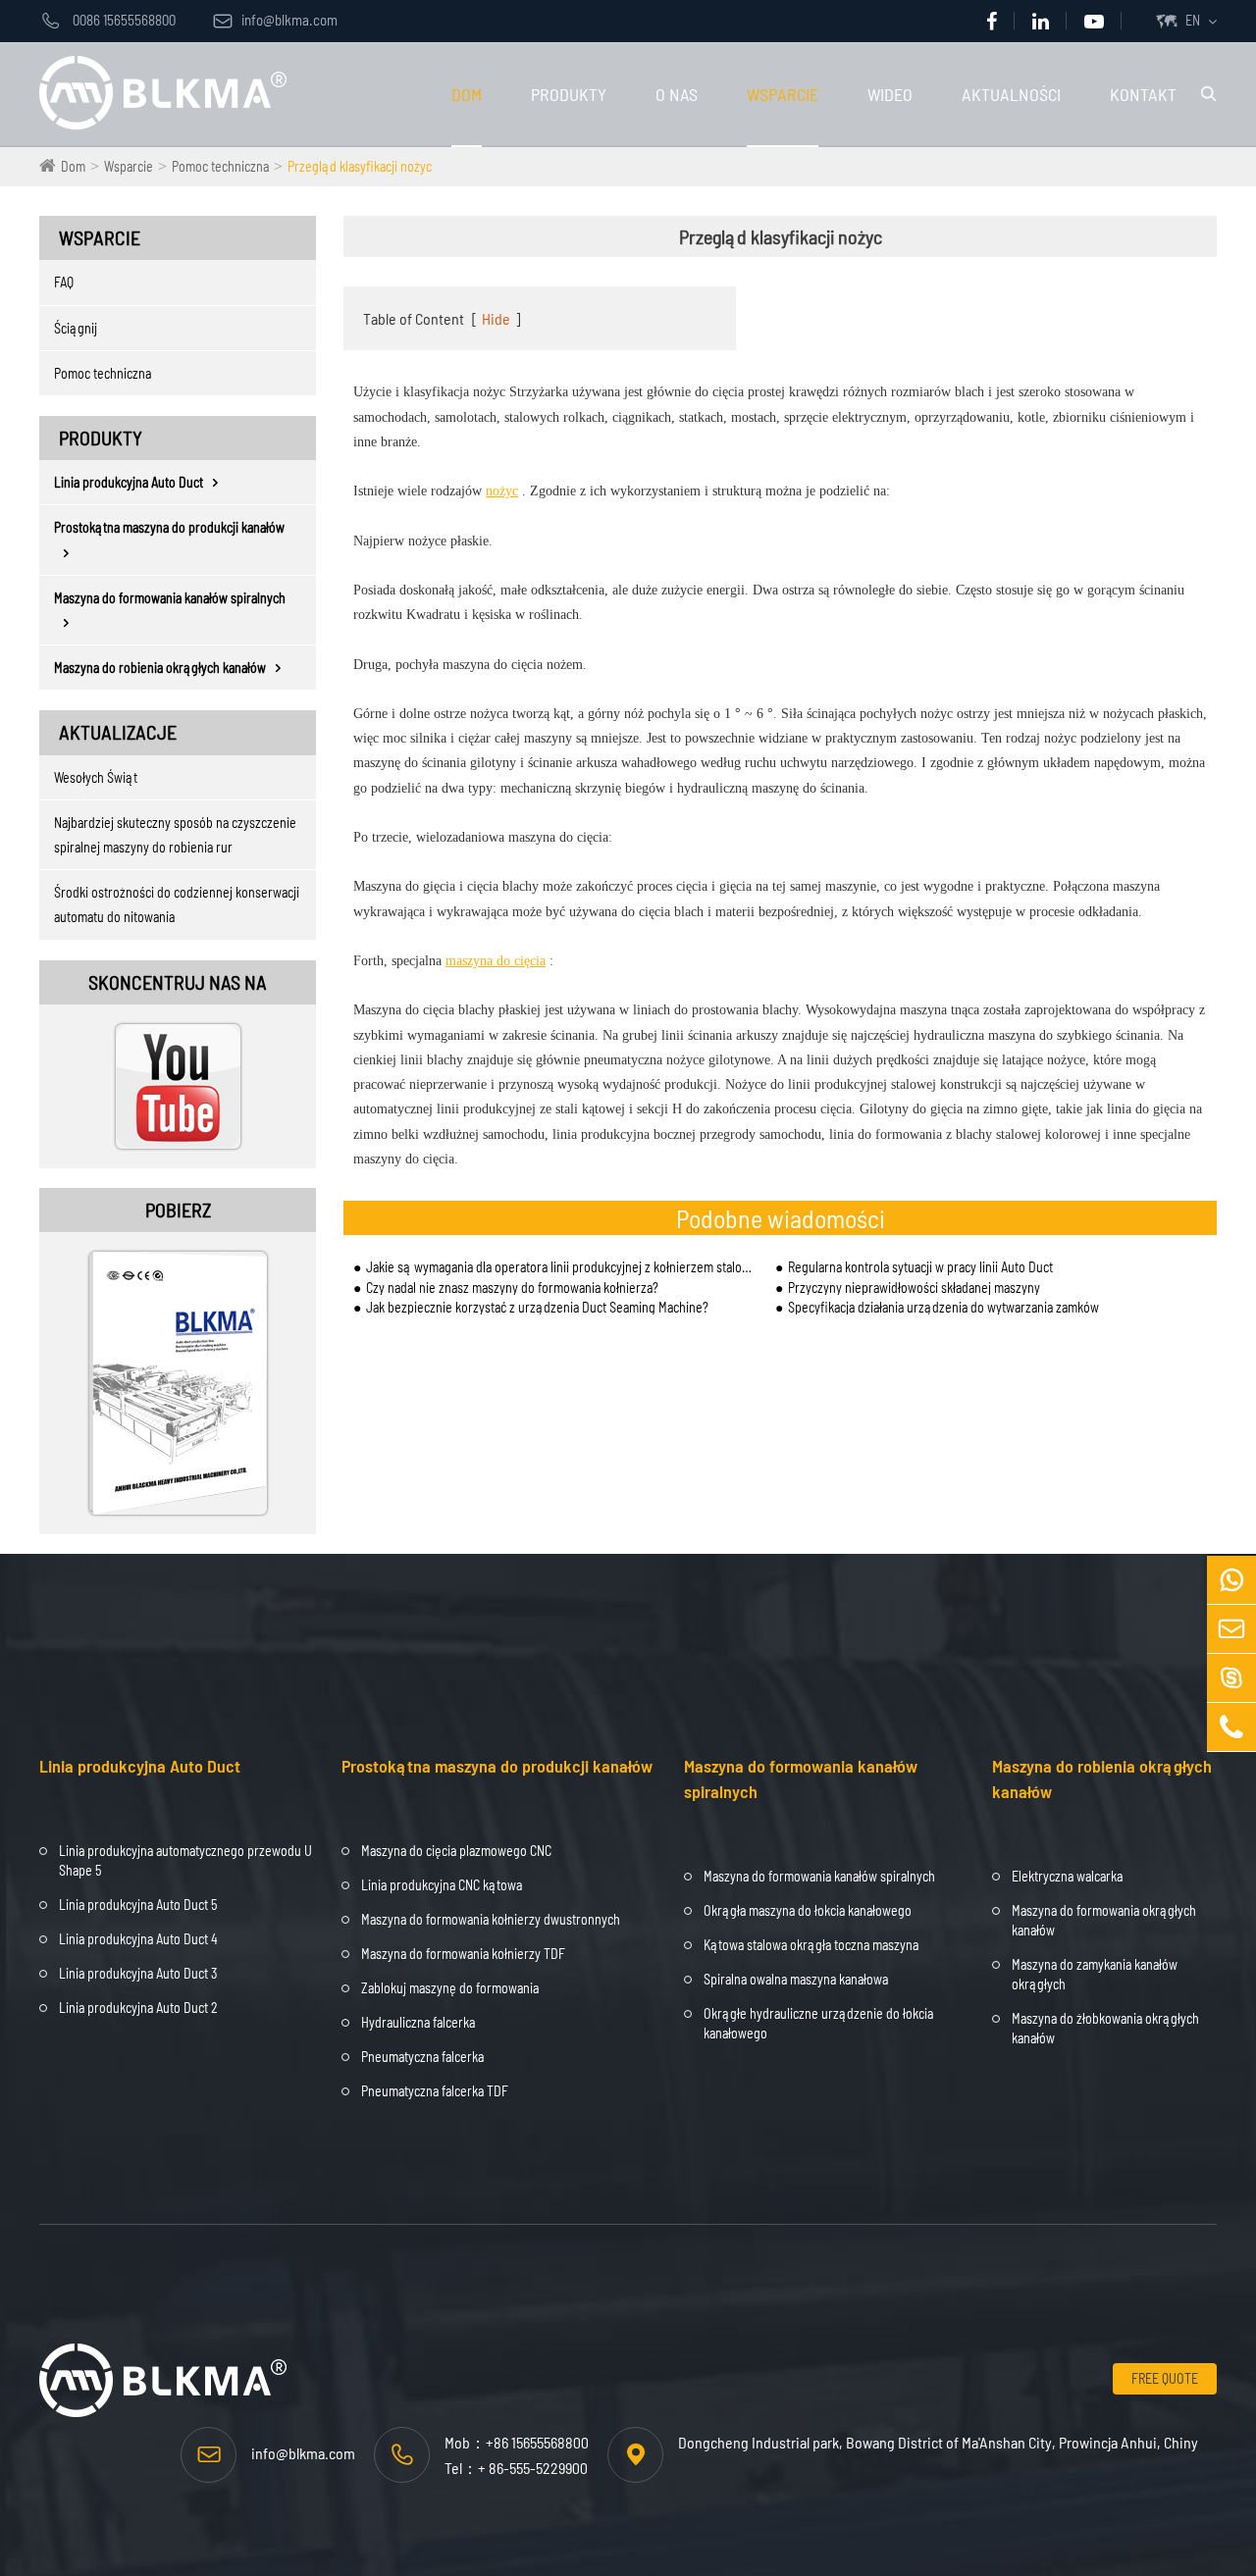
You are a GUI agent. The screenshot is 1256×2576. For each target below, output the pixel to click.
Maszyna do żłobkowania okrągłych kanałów (1105, 2028)
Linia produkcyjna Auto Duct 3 (138, 1973)
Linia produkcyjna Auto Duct (129, 482)
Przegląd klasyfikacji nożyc (360, 166)
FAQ (64, 282)
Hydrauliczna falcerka (418, 2022)
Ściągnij (76, 328)
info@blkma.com (275, 20)
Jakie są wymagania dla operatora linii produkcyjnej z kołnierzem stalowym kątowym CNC (560, 1267)
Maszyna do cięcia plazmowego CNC (456, 1851)
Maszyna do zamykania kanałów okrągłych (1095, 1974)
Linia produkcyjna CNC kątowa (442, 1885)
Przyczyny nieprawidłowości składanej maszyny (914, 1288)
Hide (496, 318)
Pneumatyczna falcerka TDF (435, 2091)
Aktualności (1011, 94)
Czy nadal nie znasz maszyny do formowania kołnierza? (512, 1288)
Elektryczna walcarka (1067, 1876)
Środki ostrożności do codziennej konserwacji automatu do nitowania (177, 904)
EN (1193, 20)
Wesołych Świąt (96, 777)
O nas (677, 94)
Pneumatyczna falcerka (422, 2057)
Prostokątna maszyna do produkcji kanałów (169, 527)
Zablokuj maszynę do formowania (450, 1988)
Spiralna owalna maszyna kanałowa (796, 1979)
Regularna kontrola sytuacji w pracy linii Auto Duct (920, 1267)
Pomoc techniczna (220, 166)
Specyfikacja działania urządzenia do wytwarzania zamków (943, 1307)
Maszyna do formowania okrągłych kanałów (1104, 1920)
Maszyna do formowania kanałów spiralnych (170, 598)
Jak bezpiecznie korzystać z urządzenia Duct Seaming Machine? (537, 1307)
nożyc (502, 491)
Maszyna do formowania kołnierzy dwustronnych (491, 1919)
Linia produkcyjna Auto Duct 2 (138, 2008)
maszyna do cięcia (496, 961)
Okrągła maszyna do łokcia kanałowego (808, 1910)
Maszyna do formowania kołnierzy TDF (463, 1954)
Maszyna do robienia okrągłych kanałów (160, 668)
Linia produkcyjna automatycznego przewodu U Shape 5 (185, 1860)
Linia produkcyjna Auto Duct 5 (138, 1905)
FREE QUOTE (1165, 2378)
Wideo (890, 94)
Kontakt (1143, 94)
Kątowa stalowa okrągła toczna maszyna (811, 1945)
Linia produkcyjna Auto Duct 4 (138, 1939)
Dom (467, 94)
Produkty (569, 94)
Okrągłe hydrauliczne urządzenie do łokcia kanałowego (818, 2023)
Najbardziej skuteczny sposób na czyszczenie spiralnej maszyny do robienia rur (175, 835)
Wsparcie (783, 94)
